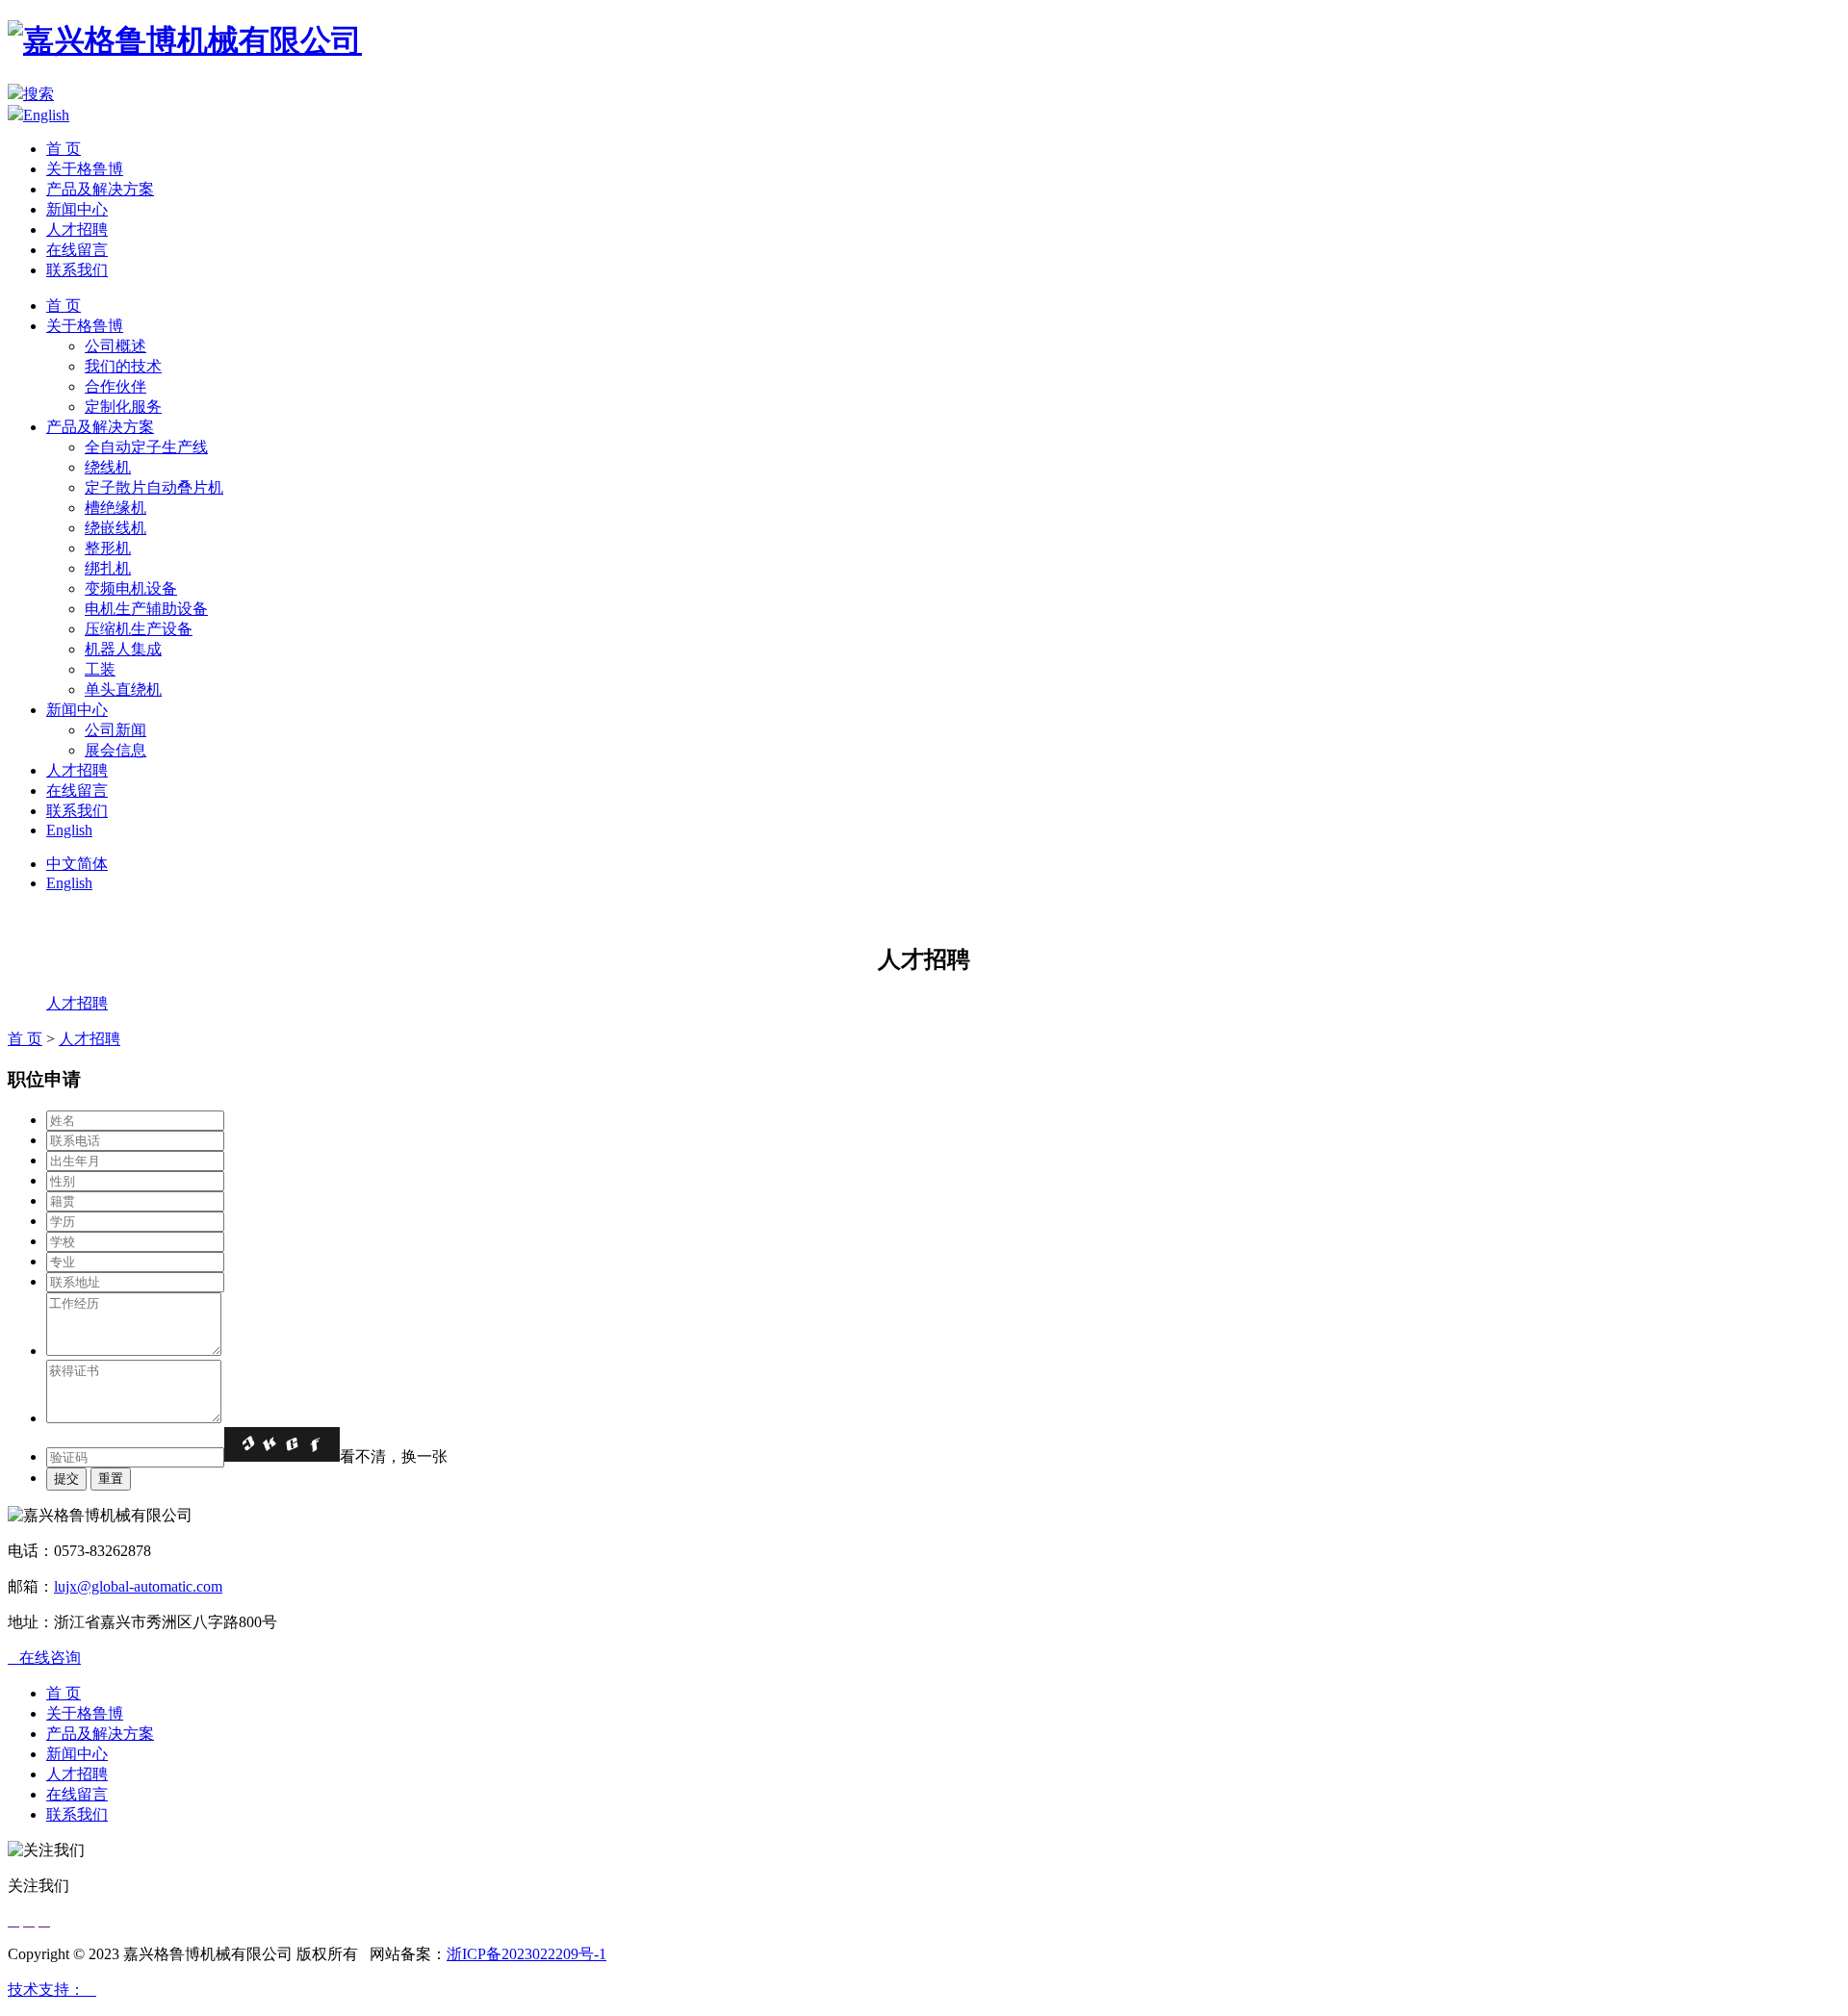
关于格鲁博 (85, 169)
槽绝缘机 (115, 508)
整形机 (108, 548)
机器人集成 (123, 649)
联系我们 (77, 270)
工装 (100, 669)
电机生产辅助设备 (146, 609)
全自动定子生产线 (146, 447)
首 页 (64, 149)
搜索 (38, 94)
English (46, 115)
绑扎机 (108, 568)
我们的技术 (123, 366)
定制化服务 (123, 407)
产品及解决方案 (100, 189)
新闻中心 (77, 209)
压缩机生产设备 (139, 629)
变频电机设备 (131, 588)
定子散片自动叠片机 (154, 487)
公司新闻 (115, 730)
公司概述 (115, 346)
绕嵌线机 (115, 528)
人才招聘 (77, 230)
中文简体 (77, 864)
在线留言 (77, 250)
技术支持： (52, 1990)
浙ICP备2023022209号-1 (526, 1954)
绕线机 (108, 467)
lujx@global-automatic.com (138, 1586)
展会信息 (115, 750)
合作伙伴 (115, 386)
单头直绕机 (123, 689)
